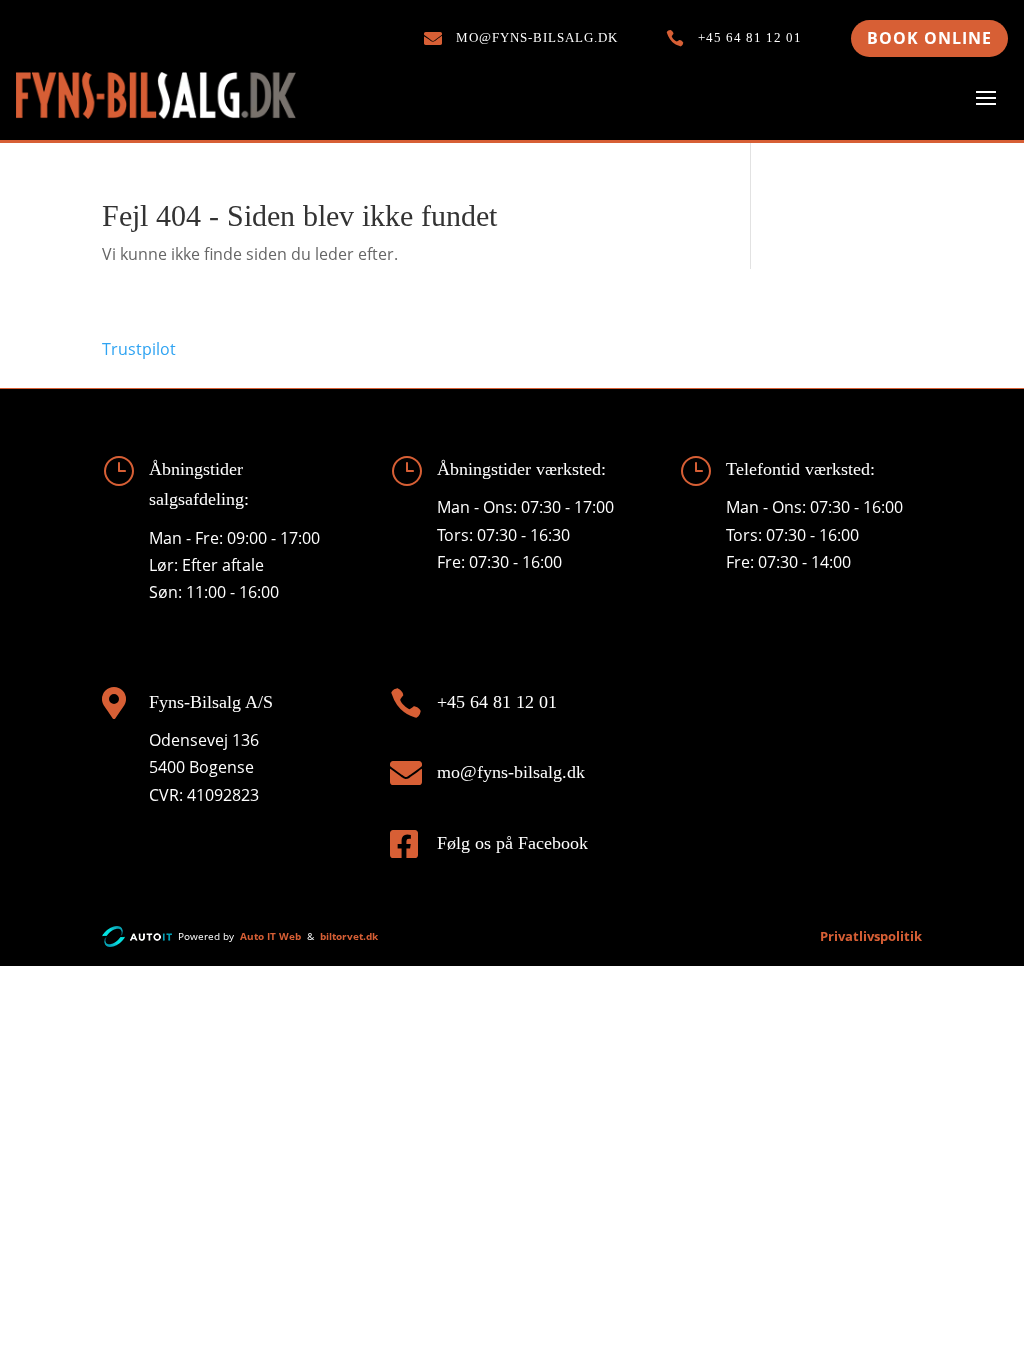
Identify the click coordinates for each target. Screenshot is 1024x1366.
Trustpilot (139, 349)
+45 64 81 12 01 (497, 702)
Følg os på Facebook (512, 843)
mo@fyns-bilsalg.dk (511, 772)
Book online (929, 38)
